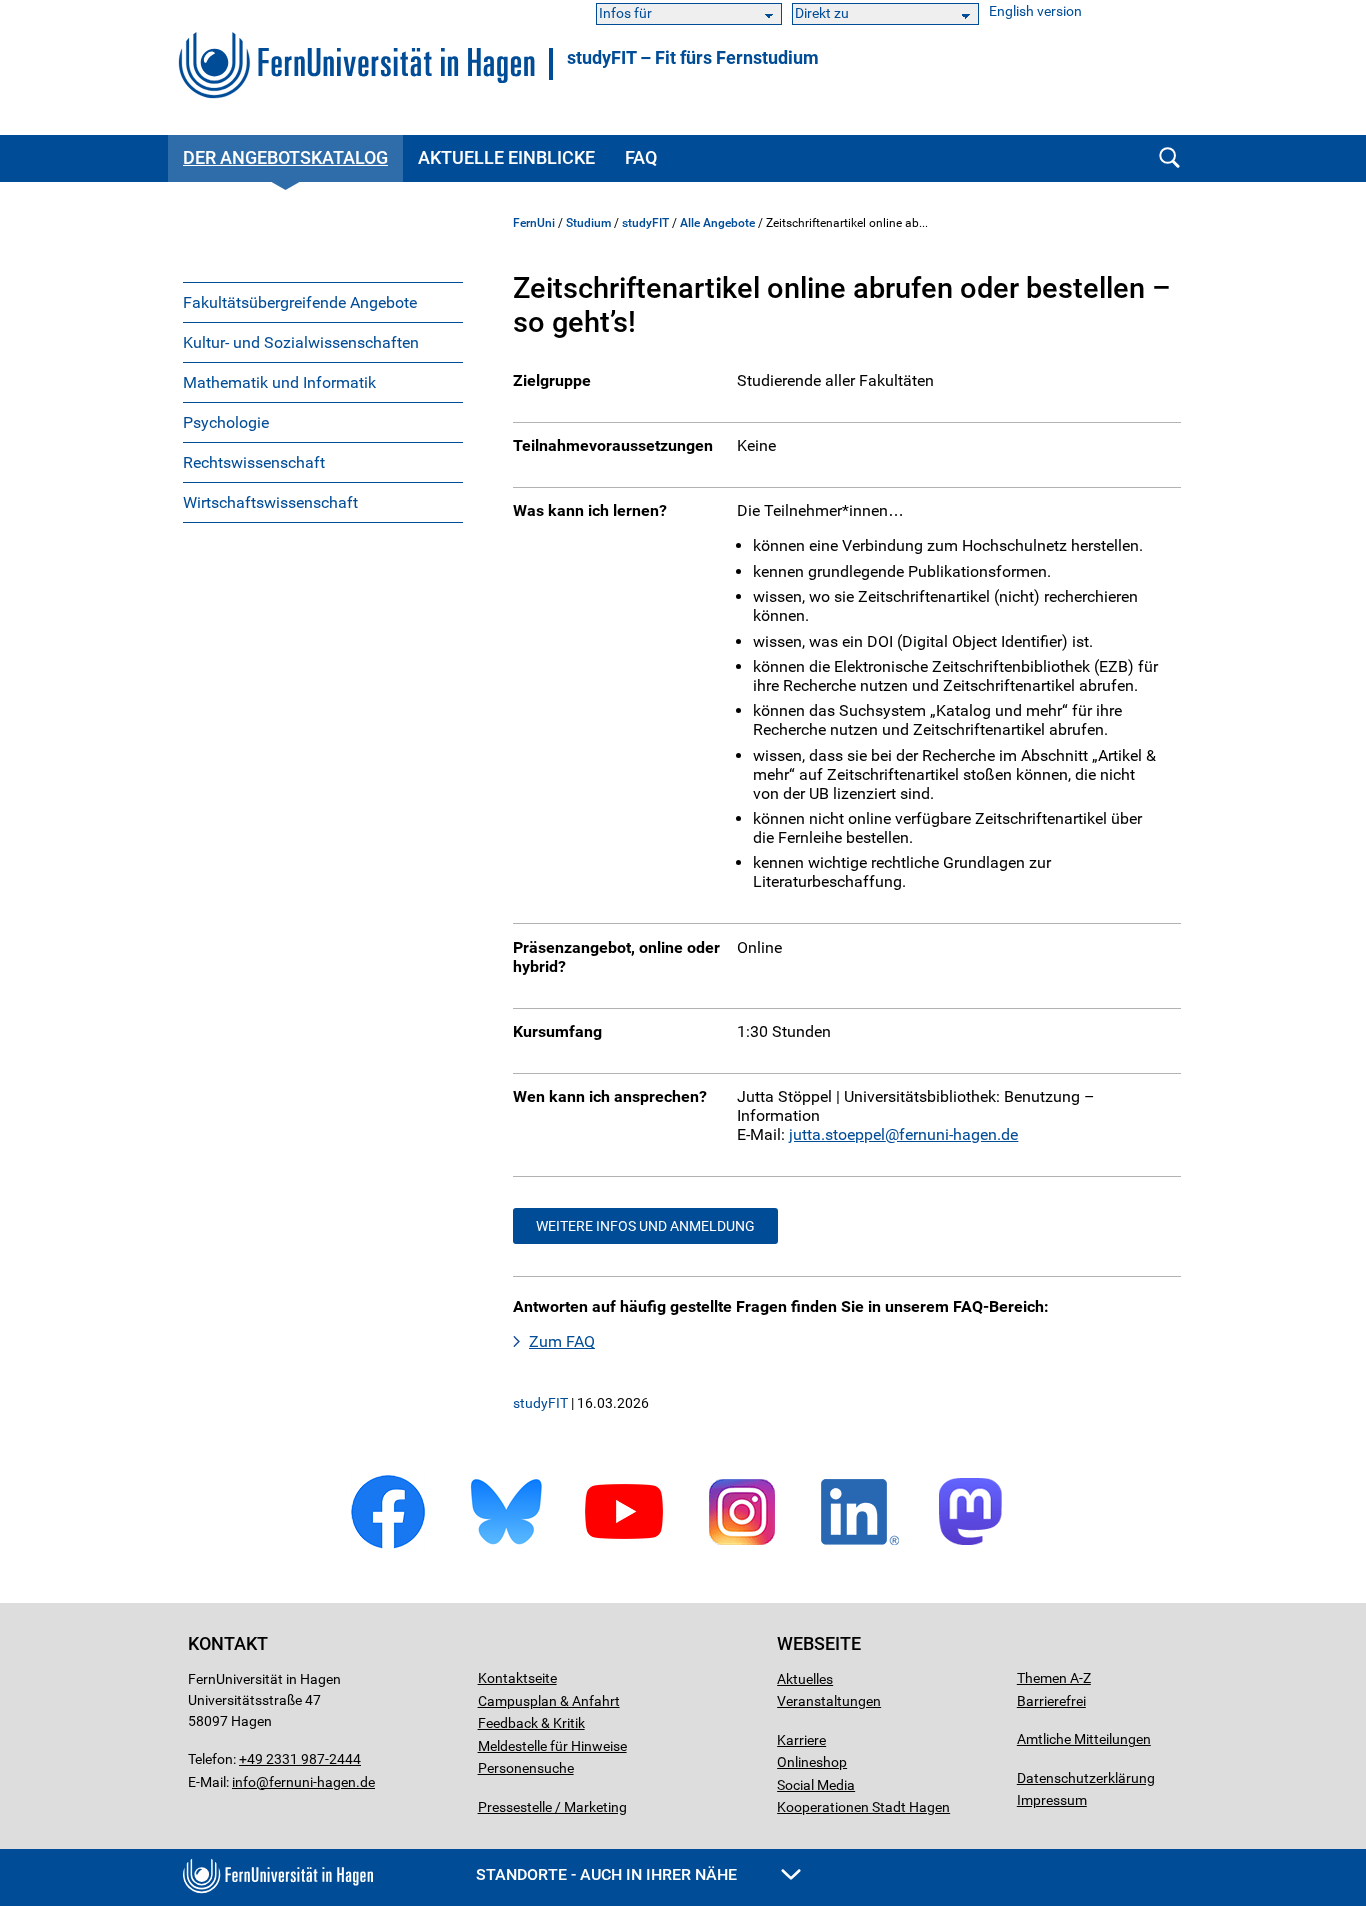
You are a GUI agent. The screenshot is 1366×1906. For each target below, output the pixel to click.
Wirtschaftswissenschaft (270, 502)
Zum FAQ (562, 1341)
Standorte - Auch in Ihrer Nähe (608, 1874)
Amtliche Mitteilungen (1084, 1739)
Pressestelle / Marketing (552, 1807)
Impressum (1052, 1800)
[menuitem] (323, 302)
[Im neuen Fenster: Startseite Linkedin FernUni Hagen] (860, 1545)
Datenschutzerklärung (1086, 1778)
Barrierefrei (1051, 1701)
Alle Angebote (717, 223)
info (244, 1782)
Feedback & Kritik (531, 1723)
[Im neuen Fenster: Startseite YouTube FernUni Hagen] (624, 1545)
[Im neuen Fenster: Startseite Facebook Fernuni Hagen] (388, 1545)
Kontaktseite (517, 1678)
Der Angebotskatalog (285, 157)
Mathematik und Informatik (279, 382)
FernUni (534, 223)
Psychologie (226, 422)
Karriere (801, 1740)
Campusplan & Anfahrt (549, 1701)
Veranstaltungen (829, 1701)
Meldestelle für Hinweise (552, 1746)
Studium (588, 223)
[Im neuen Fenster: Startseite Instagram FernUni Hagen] (742, 1545)
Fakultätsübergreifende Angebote (300, 302)
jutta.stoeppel (837, 1134)
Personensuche (526, 1768)
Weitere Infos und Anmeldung (645, 1226)
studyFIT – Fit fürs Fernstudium (693, 58)
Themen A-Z (1054, 1678)
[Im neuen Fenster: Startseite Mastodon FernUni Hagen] (978, 1545)
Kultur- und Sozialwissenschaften (301, 342)
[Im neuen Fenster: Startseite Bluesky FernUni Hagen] (506, 1545)
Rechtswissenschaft (254, 462)
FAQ (641, 157)
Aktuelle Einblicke (506, 157)
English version (1035, 11)
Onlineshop (812, 1762)
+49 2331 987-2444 (300, 1759)
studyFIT (645, 223)
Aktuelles (805, 1679)
